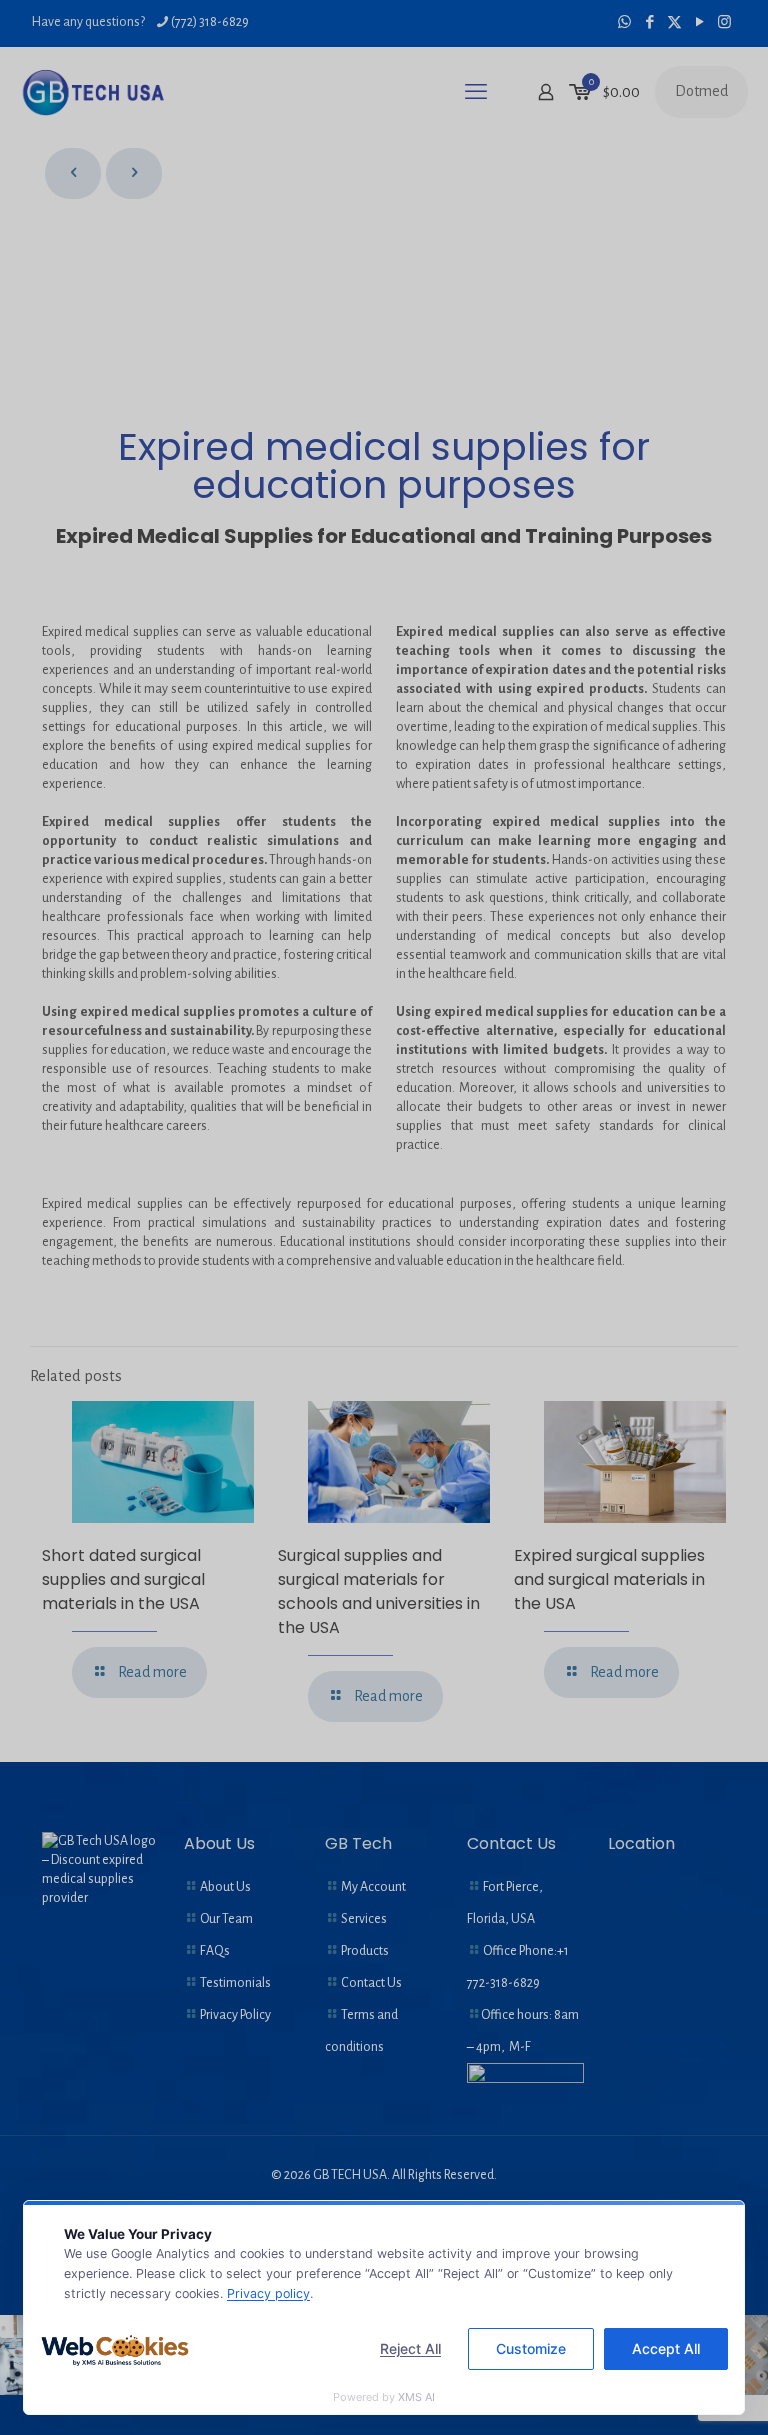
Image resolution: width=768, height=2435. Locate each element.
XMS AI (416, 2397)
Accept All (666, 2348)
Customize (531, 2348)
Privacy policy (268, 2293)
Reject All (410, 2348)
